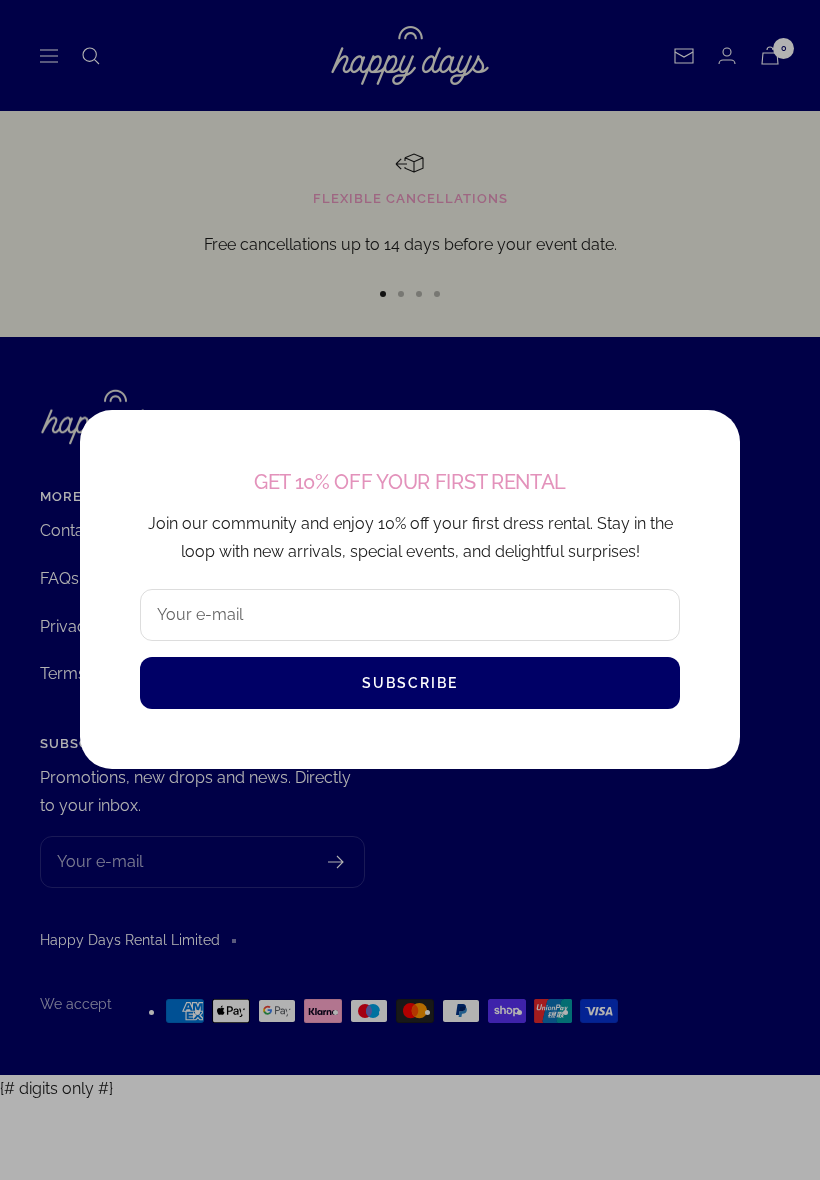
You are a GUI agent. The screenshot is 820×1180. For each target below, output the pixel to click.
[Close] (709, 441)
